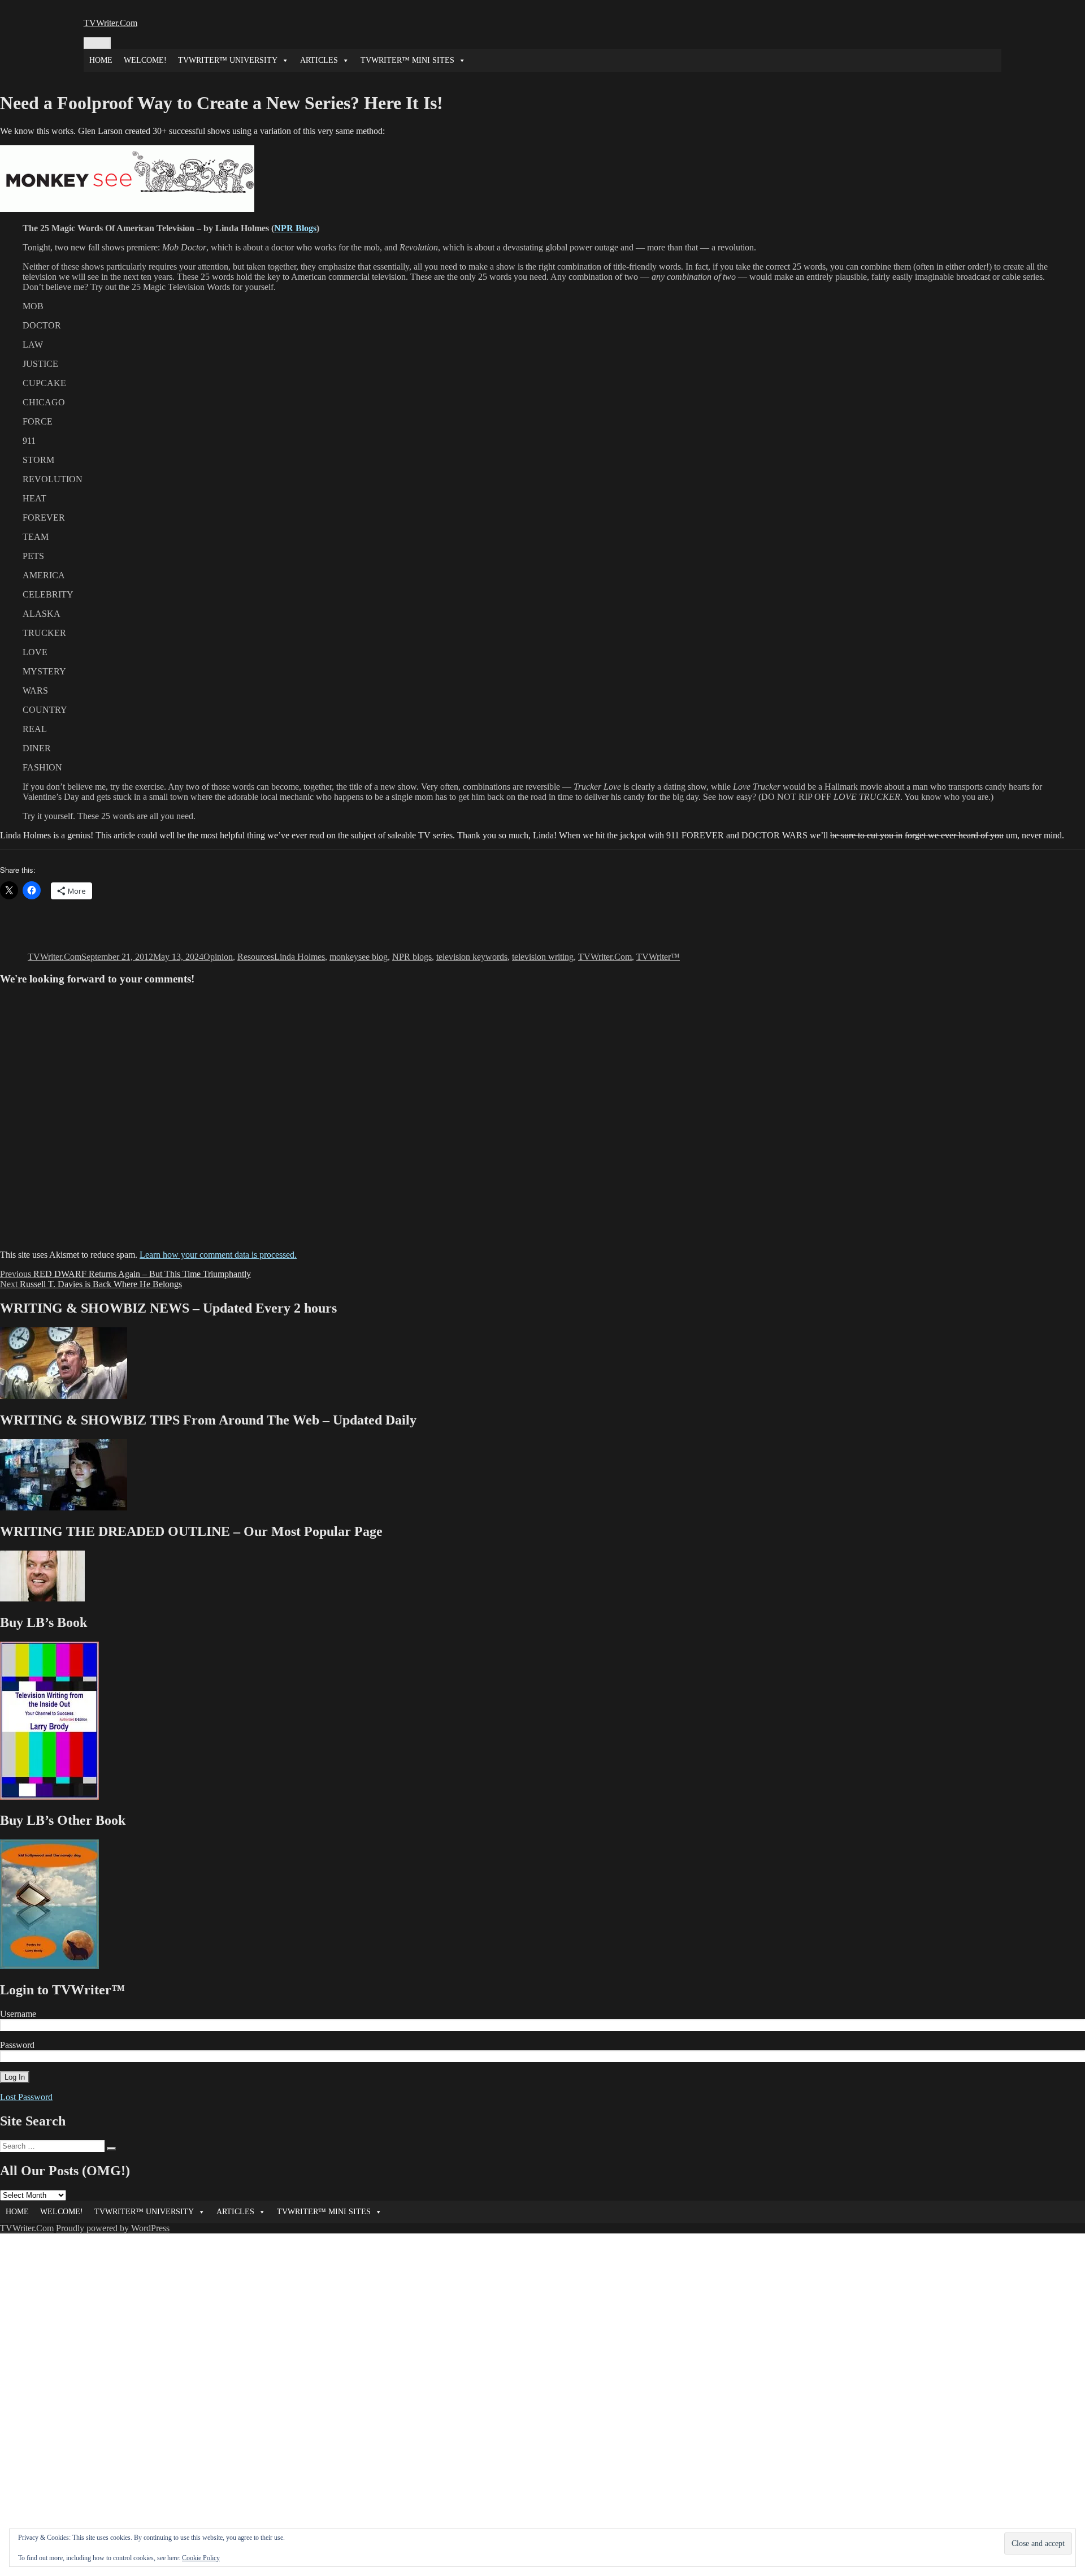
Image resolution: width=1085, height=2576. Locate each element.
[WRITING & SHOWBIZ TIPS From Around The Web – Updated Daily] (64, 1507)
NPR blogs (412, 957)
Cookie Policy (201, 2558)
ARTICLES (319, 60)
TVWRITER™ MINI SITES (407, 60)
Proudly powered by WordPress (113, 2228)
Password (17, 2045)
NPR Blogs (295, 228)
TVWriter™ (658, 957)
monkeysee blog (359, 957)
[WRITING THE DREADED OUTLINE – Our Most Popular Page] (42, 1598)
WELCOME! (145, 60)
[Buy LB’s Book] (49, 1797)
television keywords (472, 957)
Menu (97, 43)
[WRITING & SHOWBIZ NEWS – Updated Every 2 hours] (64, 1396)
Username (18, 2014)
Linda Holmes (300, 957)
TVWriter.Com (110, 23)
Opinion (218, 957)
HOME (101, 60)
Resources (256, 957)
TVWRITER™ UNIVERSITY (228, 60)
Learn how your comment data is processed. (218, 1255)
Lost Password (26, 2097)
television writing (543, 957)
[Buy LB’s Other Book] (49, 1966)
